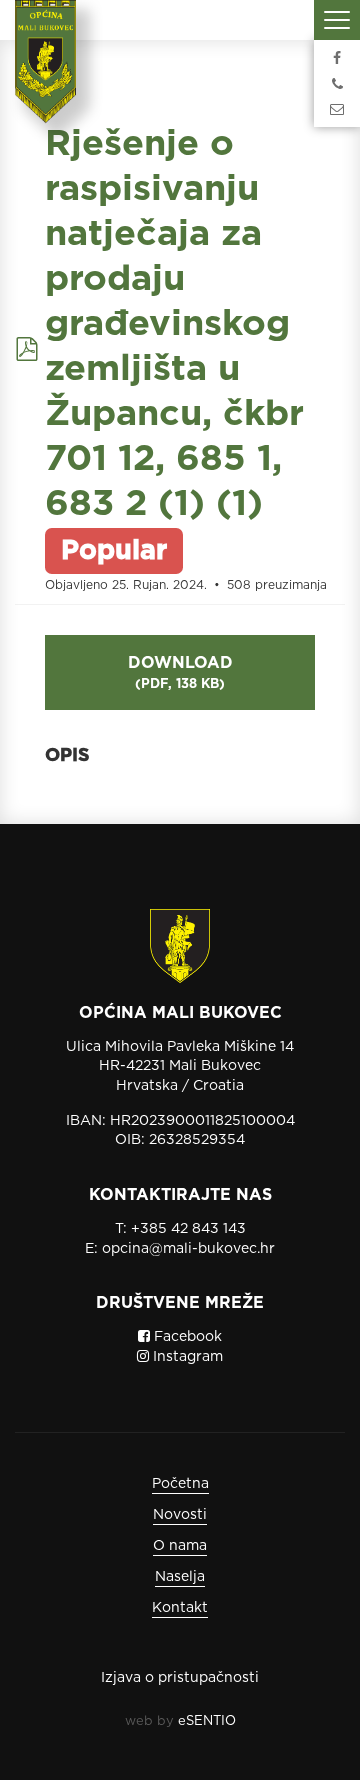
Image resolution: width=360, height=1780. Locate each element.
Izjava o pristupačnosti (180, 1677)
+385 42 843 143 (188, 1228)
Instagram (186, 1356)
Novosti (180, 1514)
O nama (180, 1545)
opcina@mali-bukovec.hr (188, 1248)
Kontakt (180, 1607)
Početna (180, 1483)
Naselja (180, 1576)
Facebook (186, 1336)
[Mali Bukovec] (52, 75)
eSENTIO (207, 1720)
